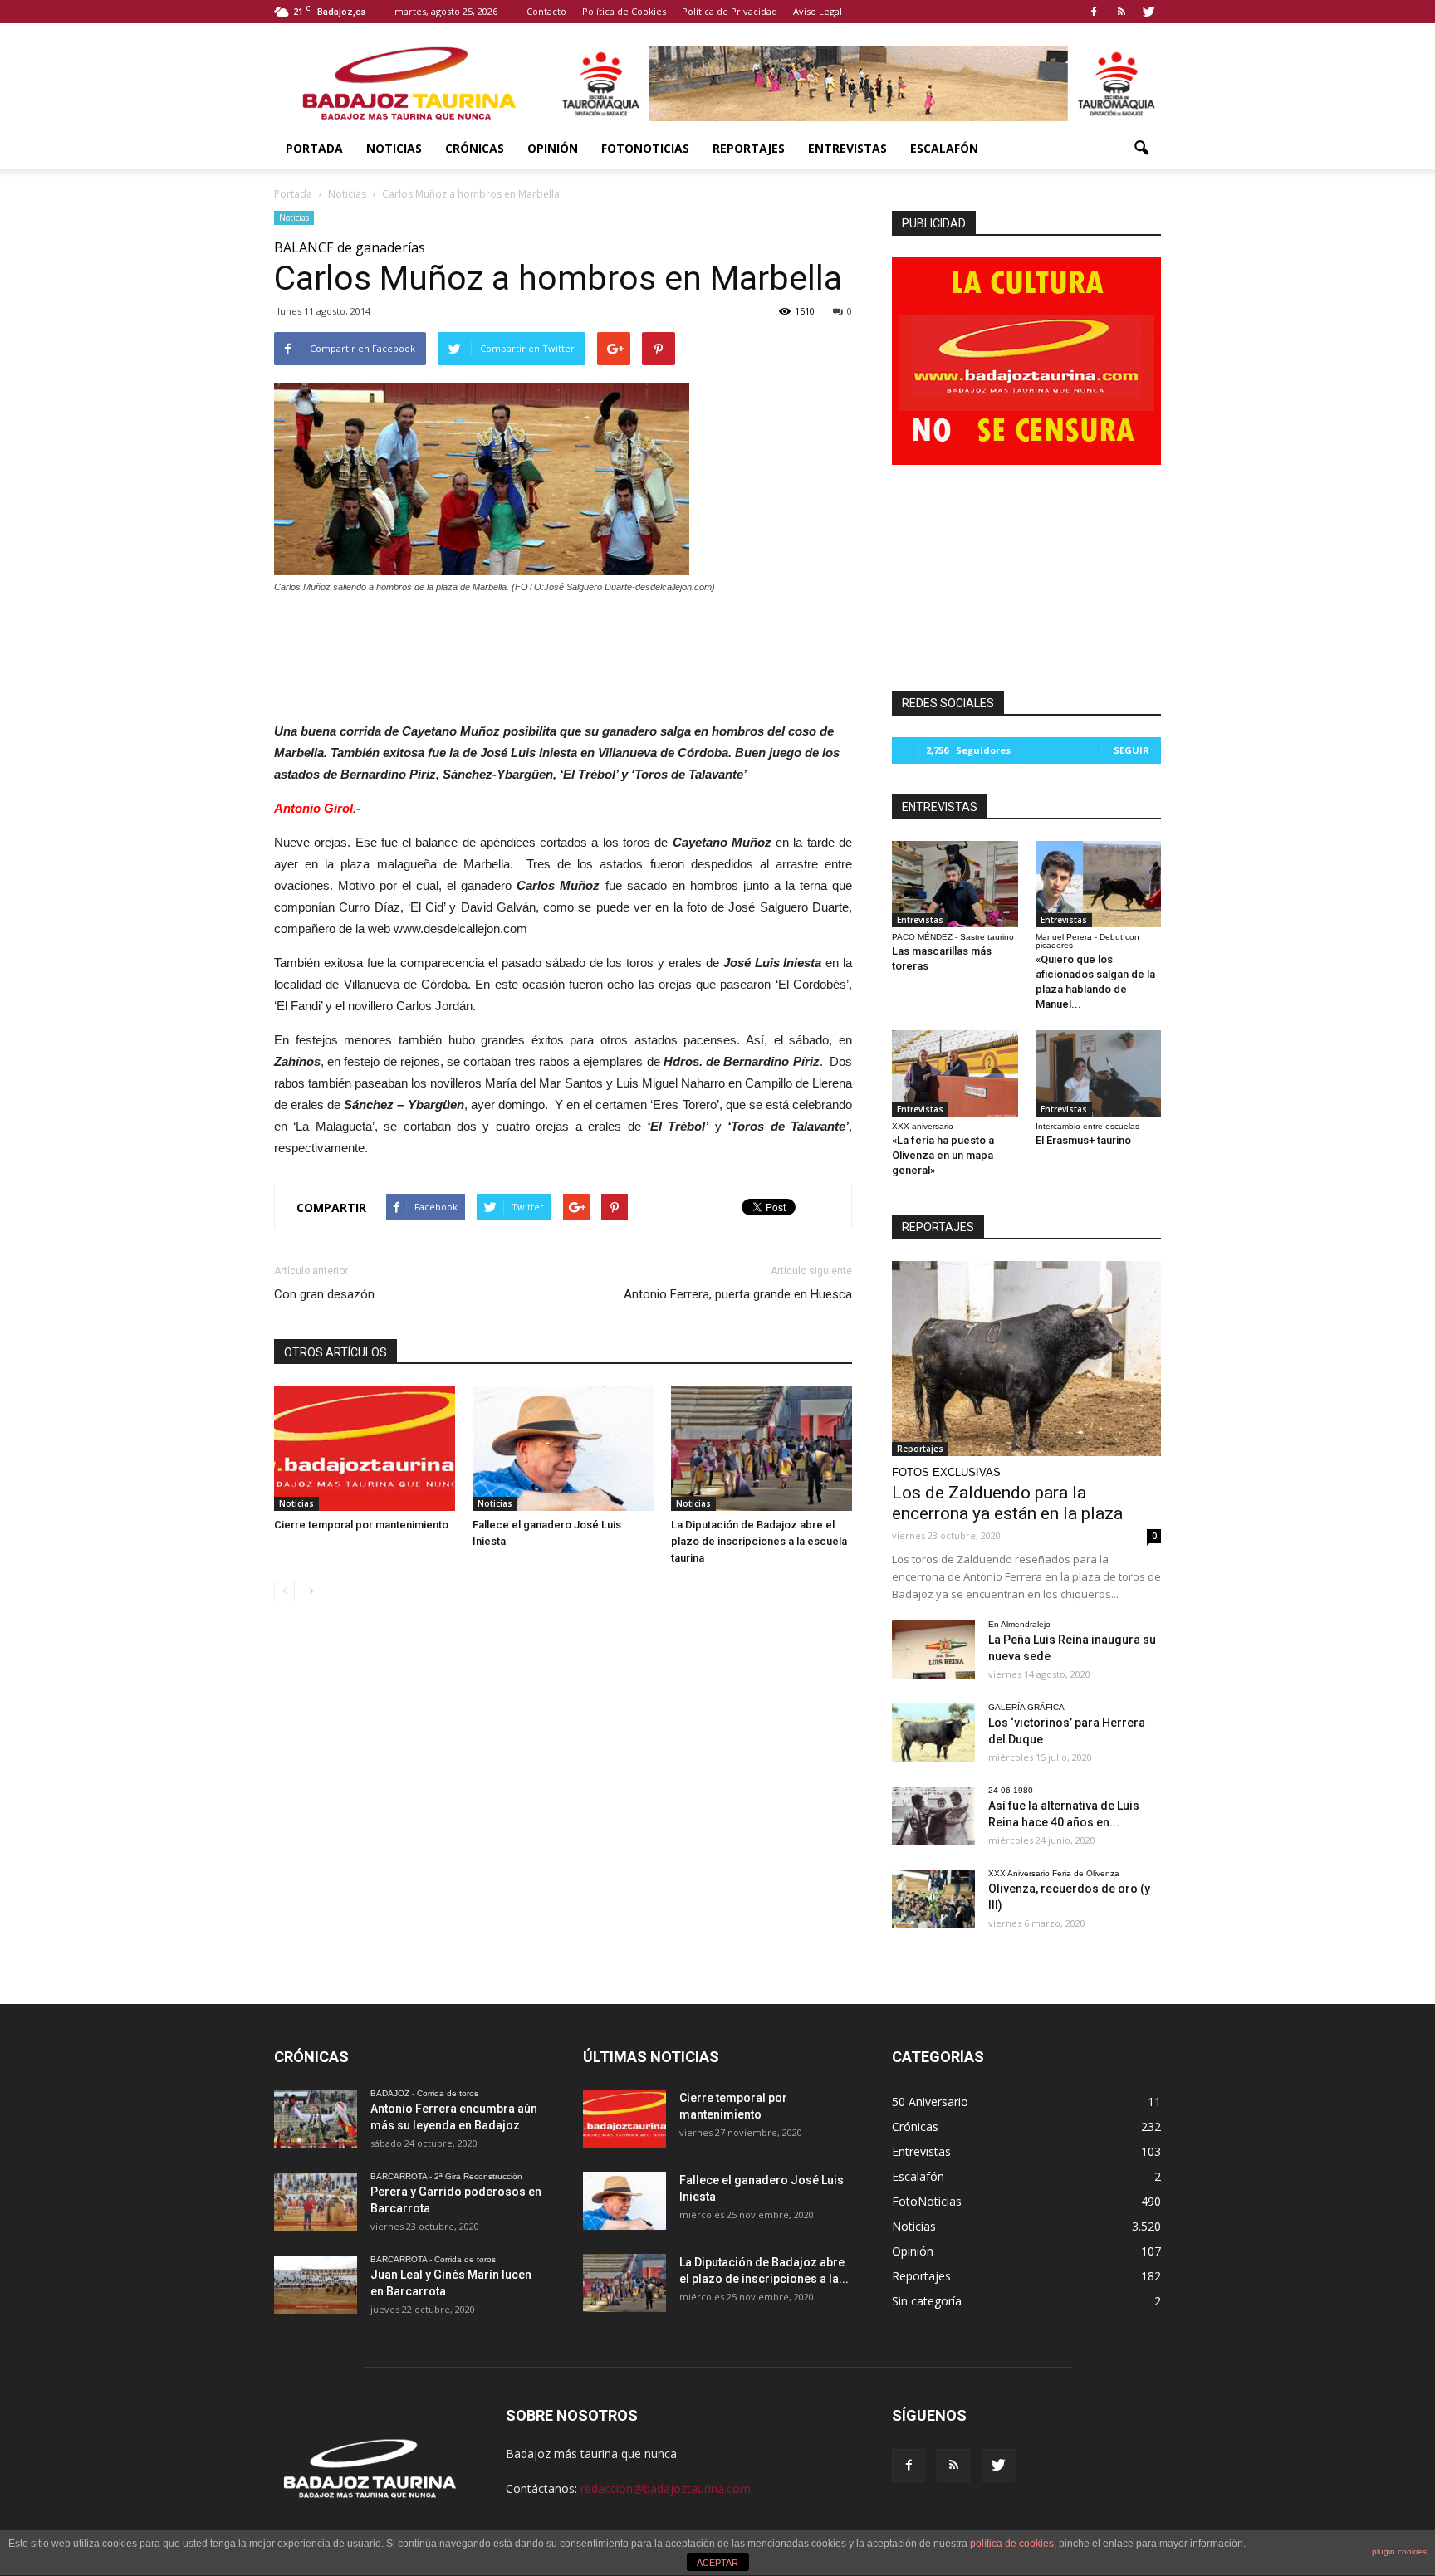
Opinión (553, 148)
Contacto (546, 11)
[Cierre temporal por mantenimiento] (365, 1449)
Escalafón (944, 148)
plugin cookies (1399, 2552)
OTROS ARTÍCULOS (335, 1352)
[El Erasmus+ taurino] (1099, 1073)
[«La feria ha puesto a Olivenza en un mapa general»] (955, 1073)
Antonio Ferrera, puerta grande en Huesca (738, 1294)
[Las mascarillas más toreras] (955, 884)
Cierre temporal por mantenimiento (361, 1525)
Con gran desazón (324, 1294)
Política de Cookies (624, 11)
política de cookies (1012, 2544)
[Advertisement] (563, 653)
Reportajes (749, 148)
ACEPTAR (717, 2563)
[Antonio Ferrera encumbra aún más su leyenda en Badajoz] (316, 2119)
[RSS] (1121, 12)
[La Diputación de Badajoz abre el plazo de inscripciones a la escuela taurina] (762, 1449)
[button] (1141, 149)
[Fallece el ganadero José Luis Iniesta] (563, 1449)
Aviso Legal (818, 11)
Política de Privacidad (730, 11)
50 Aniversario (930, 2102)
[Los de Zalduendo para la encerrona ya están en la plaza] (1026, 1359)
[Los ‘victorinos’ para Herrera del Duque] (933, 1733)
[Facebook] (1094, 12)
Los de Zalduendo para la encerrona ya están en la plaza (1007, 1503)
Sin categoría (927, 2301)
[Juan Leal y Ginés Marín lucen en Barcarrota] (316, 2285)
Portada (314, 148)
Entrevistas (847, 148)
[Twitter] (1148, 12)
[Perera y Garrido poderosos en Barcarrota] (316, 2202)
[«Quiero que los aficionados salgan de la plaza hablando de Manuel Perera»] (1099, 884)
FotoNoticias (645, 148)
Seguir (1131, 750)
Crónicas (475, 148)
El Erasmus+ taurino (1083, 1140)
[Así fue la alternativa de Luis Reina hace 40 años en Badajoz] (933, 1816)
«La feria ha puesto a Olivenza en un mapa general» (943, 1155)
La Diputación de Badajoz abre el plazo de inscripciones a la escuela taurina (759, 1541)
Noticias (394, 148)
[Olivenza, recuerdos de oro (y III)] (933, 1899)
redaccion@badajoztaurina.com (666, 2488)
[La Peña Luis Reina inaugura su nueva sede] (933, 1650)
